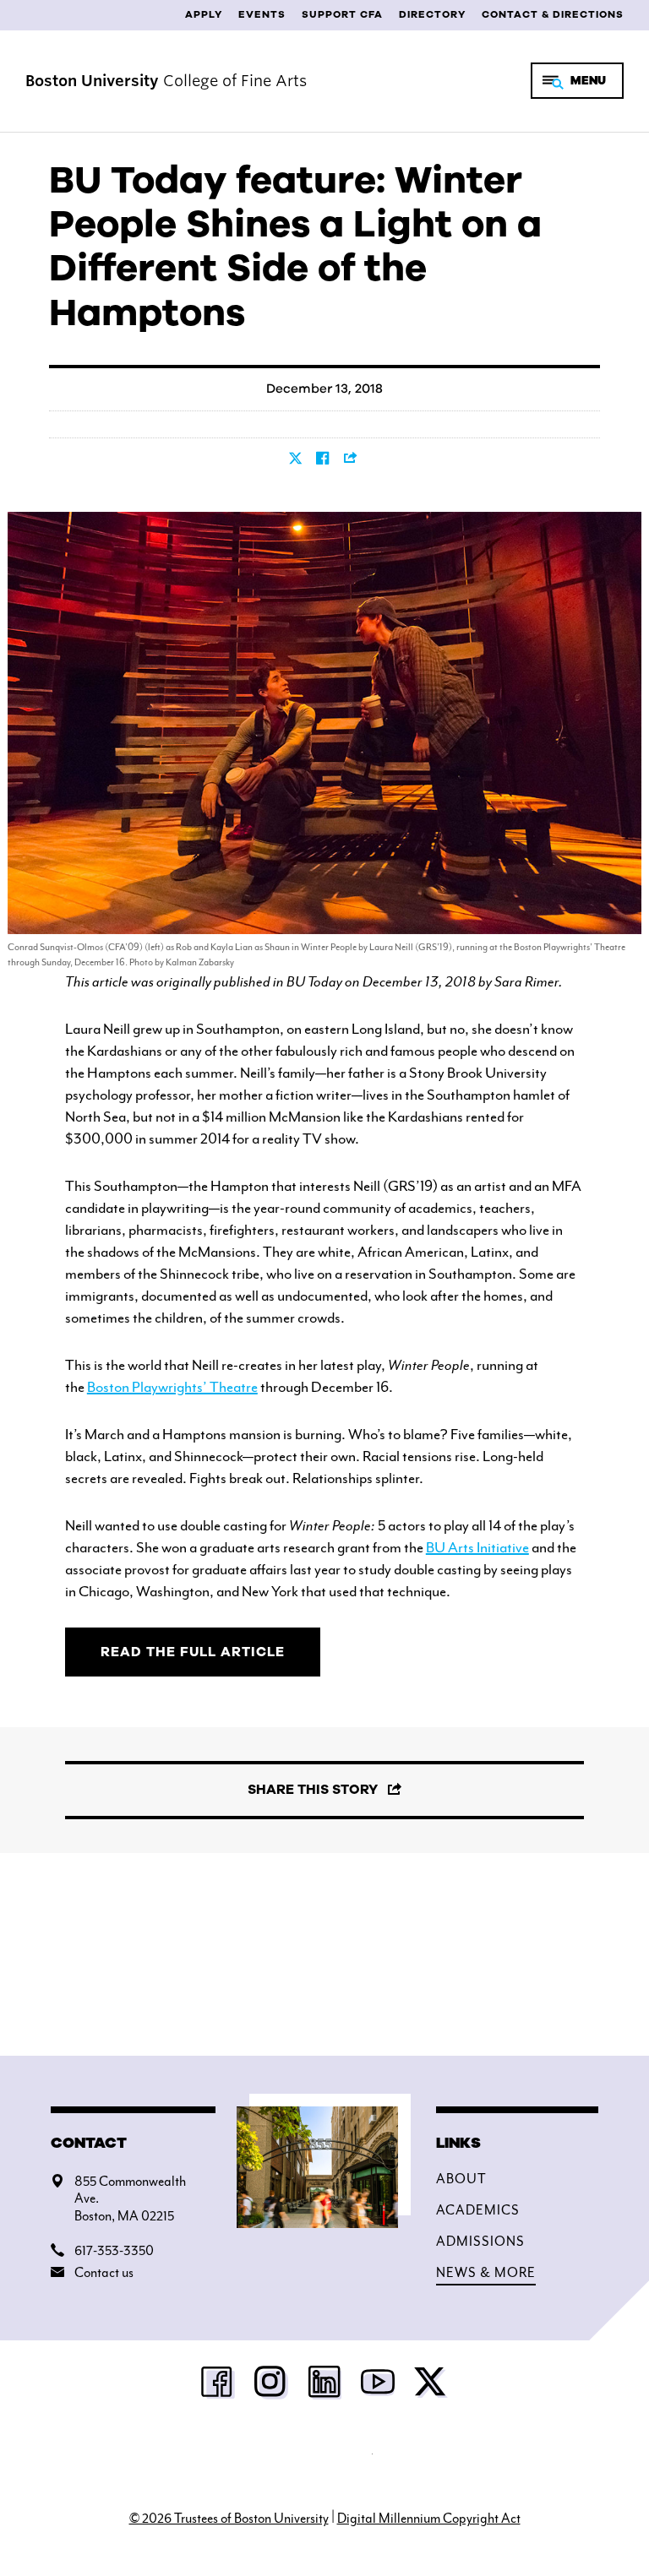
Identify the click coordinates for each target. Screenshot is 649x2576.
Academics (478, 2210)
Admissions (480, 2242)
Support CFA (342, 14)
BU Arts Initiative (477, 1547)
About (461, 2179)
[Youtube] (378, 2387)
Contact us (104, 2273)
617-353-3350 (114, 2251)
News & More (486, 2273)
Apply (204, 14)
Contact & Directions (553, 14)
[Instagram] (271, 2387)
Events (262, 14)
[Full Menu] (577, 81)
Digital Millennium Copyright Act (429, 2519)
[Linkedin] (324, 2387)
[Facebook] (218, 2387)
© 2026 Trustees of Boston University (229, 2519)
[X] (431, 2387)
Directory (432, 14)
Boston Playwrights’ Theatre (172, 1387)
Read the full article (193, 1652)
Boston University (325, 2462)
